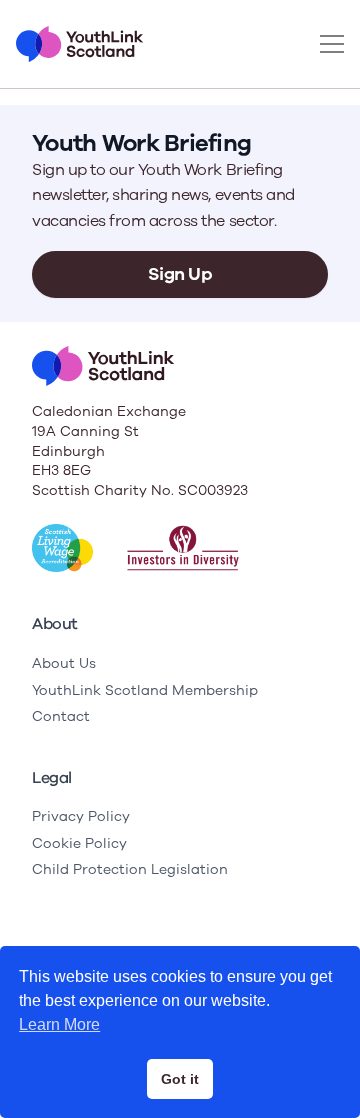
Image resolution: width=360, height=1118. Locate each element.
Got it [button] (180, 1079)
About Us (64, 663)
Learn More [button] (59, 1024)
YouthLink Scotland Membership (145, 690)
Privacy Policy (81, 816)
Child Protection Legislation (130, 869)
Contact (61, 716)
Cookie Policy (79, 843)
